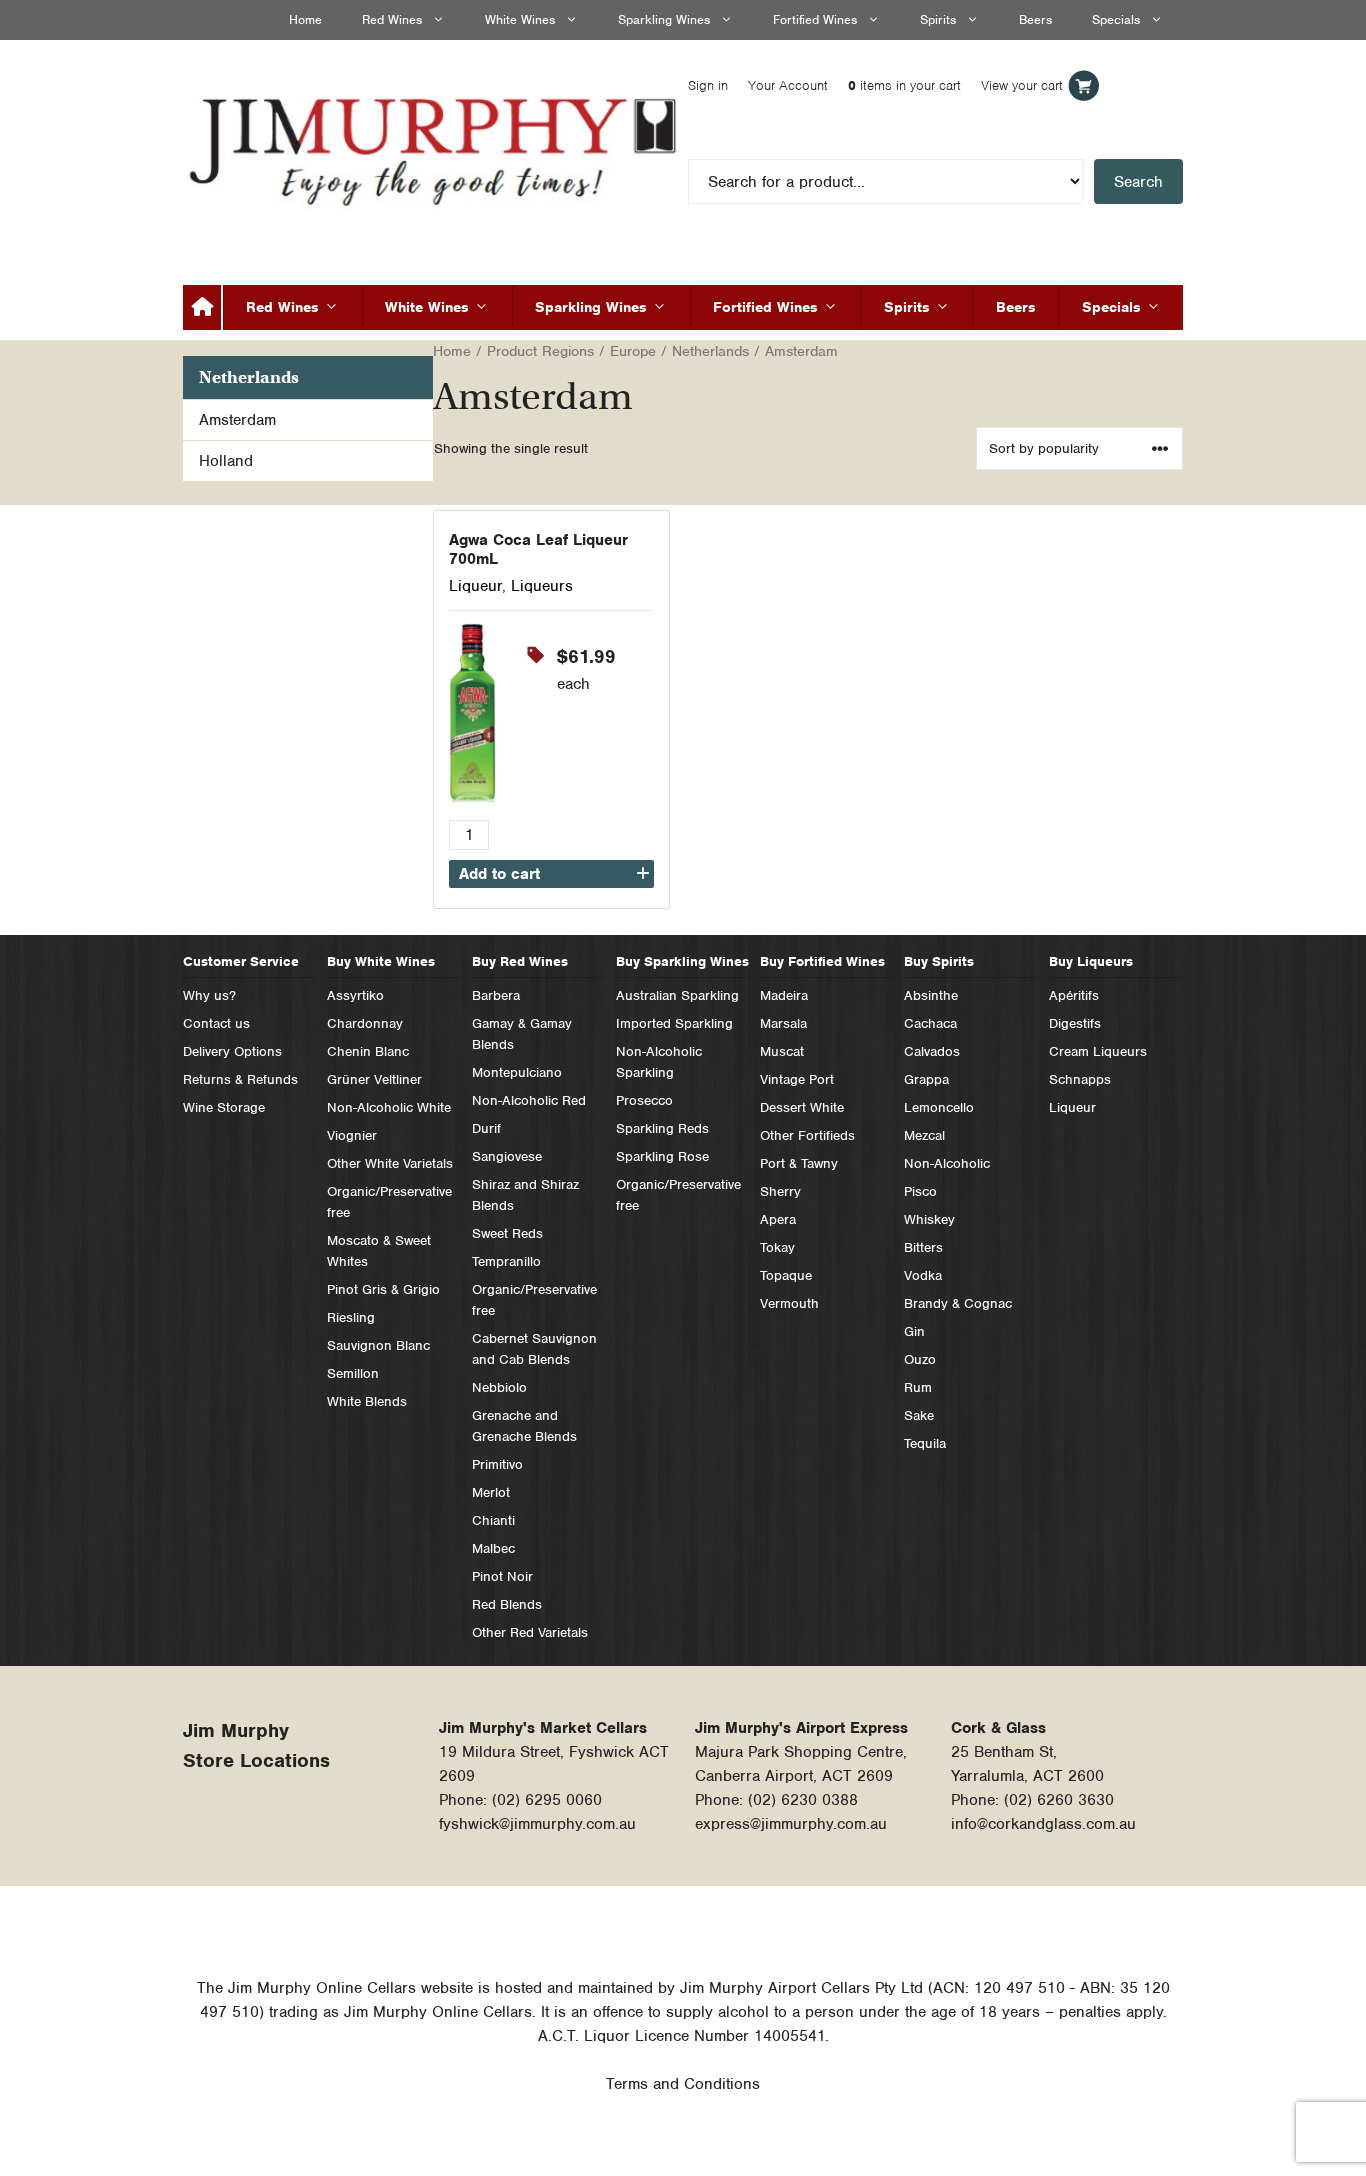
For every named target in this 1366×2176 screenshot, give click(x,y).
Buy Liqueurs (1091, 961)
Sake (919, 1415)
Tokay (777, 1247)
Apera (778, 1219)
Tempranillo (506, 1261)
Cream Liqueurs (1098, 1051)
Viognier (352, 1135)
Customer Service (241, 961)
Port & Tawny (799, 1163)
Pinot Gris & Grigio (383, 1289)
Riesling (351, 1317)
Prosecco (644, 1100)
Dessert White (802, 1107)
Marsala (783, 1023)
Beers (1035, 19)
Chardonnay (365, 1023)
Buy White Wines (381, 961)
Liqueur (475, 586)
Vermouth (789, 1303)
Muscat (782, 1051)
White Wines (520, 19)
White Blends (367, 1401)
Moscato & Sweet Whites (379, 1251)
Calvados (932, 1051)
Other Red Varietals (530, 1632)
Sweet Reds (507, 1233)
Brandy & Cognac (958, 1303)
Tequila (925, 1443)
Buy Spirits (939, 961)
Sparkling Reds (662, 1128)
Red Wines (392, 19)
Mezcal (924, 1135)
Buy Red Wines (520, 961)
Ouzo (920, 1359)
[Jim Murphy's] (435, 147)
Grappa (926, 1079)
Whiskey (929, 1219)
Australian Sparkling (677, 995)
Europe (633, 351)
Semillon (353, 1373)
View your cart (1022, 85)
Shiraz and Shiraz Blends (525, 1195)
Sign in (708, 85)
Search (1138, 182)
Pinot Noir (502, 1576)
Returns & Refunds (240, 1079)
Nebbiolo (499, 1387)
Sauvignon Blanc (378, 1345)
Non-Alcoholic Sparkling (659, 1062)
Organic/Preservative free (389, 1202)
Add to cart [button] (499, 874)
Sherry (780, 1191)
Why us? (209, 995)
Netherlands (710, 351)
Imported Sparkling (674, 1023)
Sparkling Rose (662, 1156)
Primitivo (497, 1464)
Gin (914, 1331)
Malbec (493, 1548)
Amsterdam (237, 420)
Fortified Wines (815, 19)
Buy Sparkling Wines (682, 961)
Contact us (216, 1023)
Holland (226, 461)
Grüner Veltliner (374, 1079)
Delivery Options (232, 1051)
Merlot (491, 1492)
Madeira (784, 995)
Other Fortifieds (807, 1135)
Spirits (938, 19)
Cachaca (930, 1023)
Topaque (786, 1275)
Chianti (493, 1520)
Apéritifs (1074, 995)
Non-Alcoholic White (389, 1107)
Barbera (496, 995)
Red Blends (507, 1604)
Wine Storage (224, 1107)
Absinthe (931, 995)
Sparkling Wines (664, 19)
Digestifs (1075, 1023)
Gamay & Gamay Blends (522, 1034)
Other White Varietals (390, 1163)
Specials (1116, 19)
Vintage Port (797, 1079)
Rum (918, 1387)
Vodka (923, 1275)
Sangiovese (507, 1156)
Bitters (923, 1247)
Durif (486, 1128)
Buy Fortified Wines (822, 961)
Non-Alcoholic (947, 1163)
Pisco (920, 1191)
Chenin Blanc (368, 1051)
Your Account (788, 85)
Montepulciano (517, 1072)
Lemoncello (939, 1107)
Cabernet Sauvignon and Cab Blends (534, 1349)
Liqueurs (542, 586)
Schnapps (1080, 1079)
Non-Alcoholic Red (529, 1100)
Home (305, 19)
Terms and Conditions (683, 2084)
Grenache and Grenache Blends (524, 1426)
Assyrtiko (355, 995)
